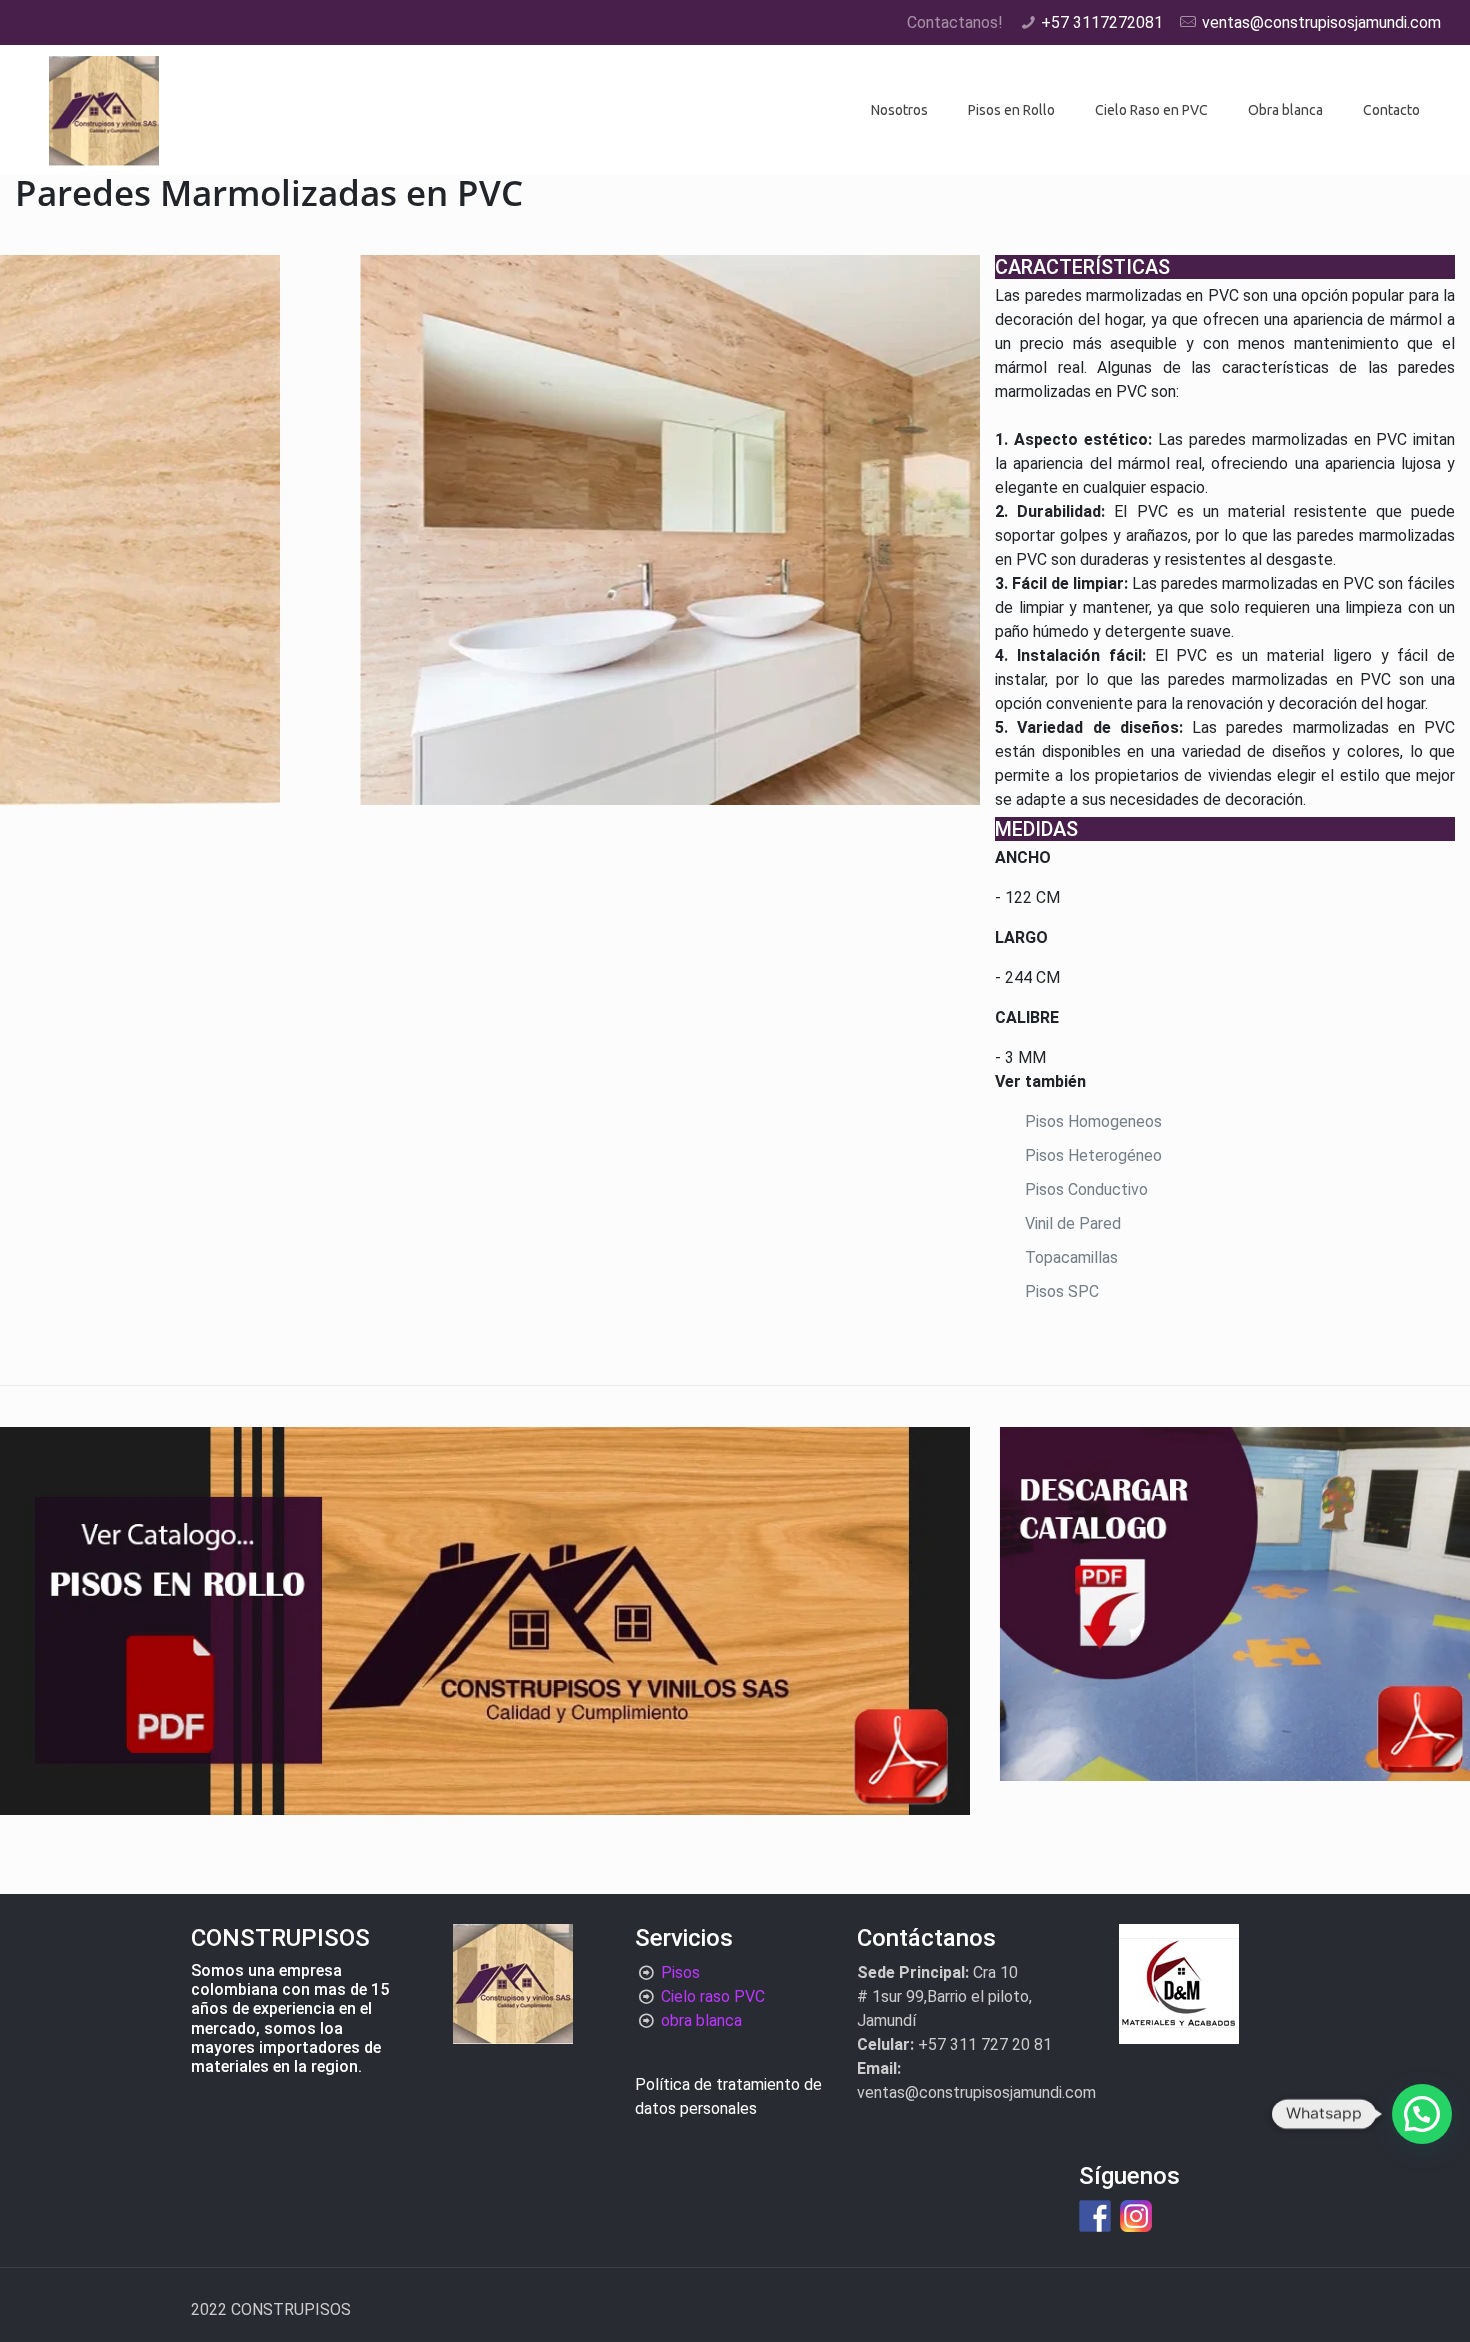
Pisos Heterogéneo (1093, 1155)
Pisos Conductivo (1086, 1189)
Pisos (680, 1972)
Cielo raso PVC (713, 1996)
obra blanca (701, 2020)
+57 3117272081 (1102, 22)
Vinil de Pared (1073, 1223)
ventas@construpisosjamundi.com (1321, 22)
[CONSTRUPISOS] (104, 105)
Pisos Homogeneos (1093, 1121)
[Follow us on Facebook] (1095, 2216)
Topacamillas (1071, 1257)
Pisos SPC (1062, 1291)
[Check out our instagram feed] (1136, 2216)
